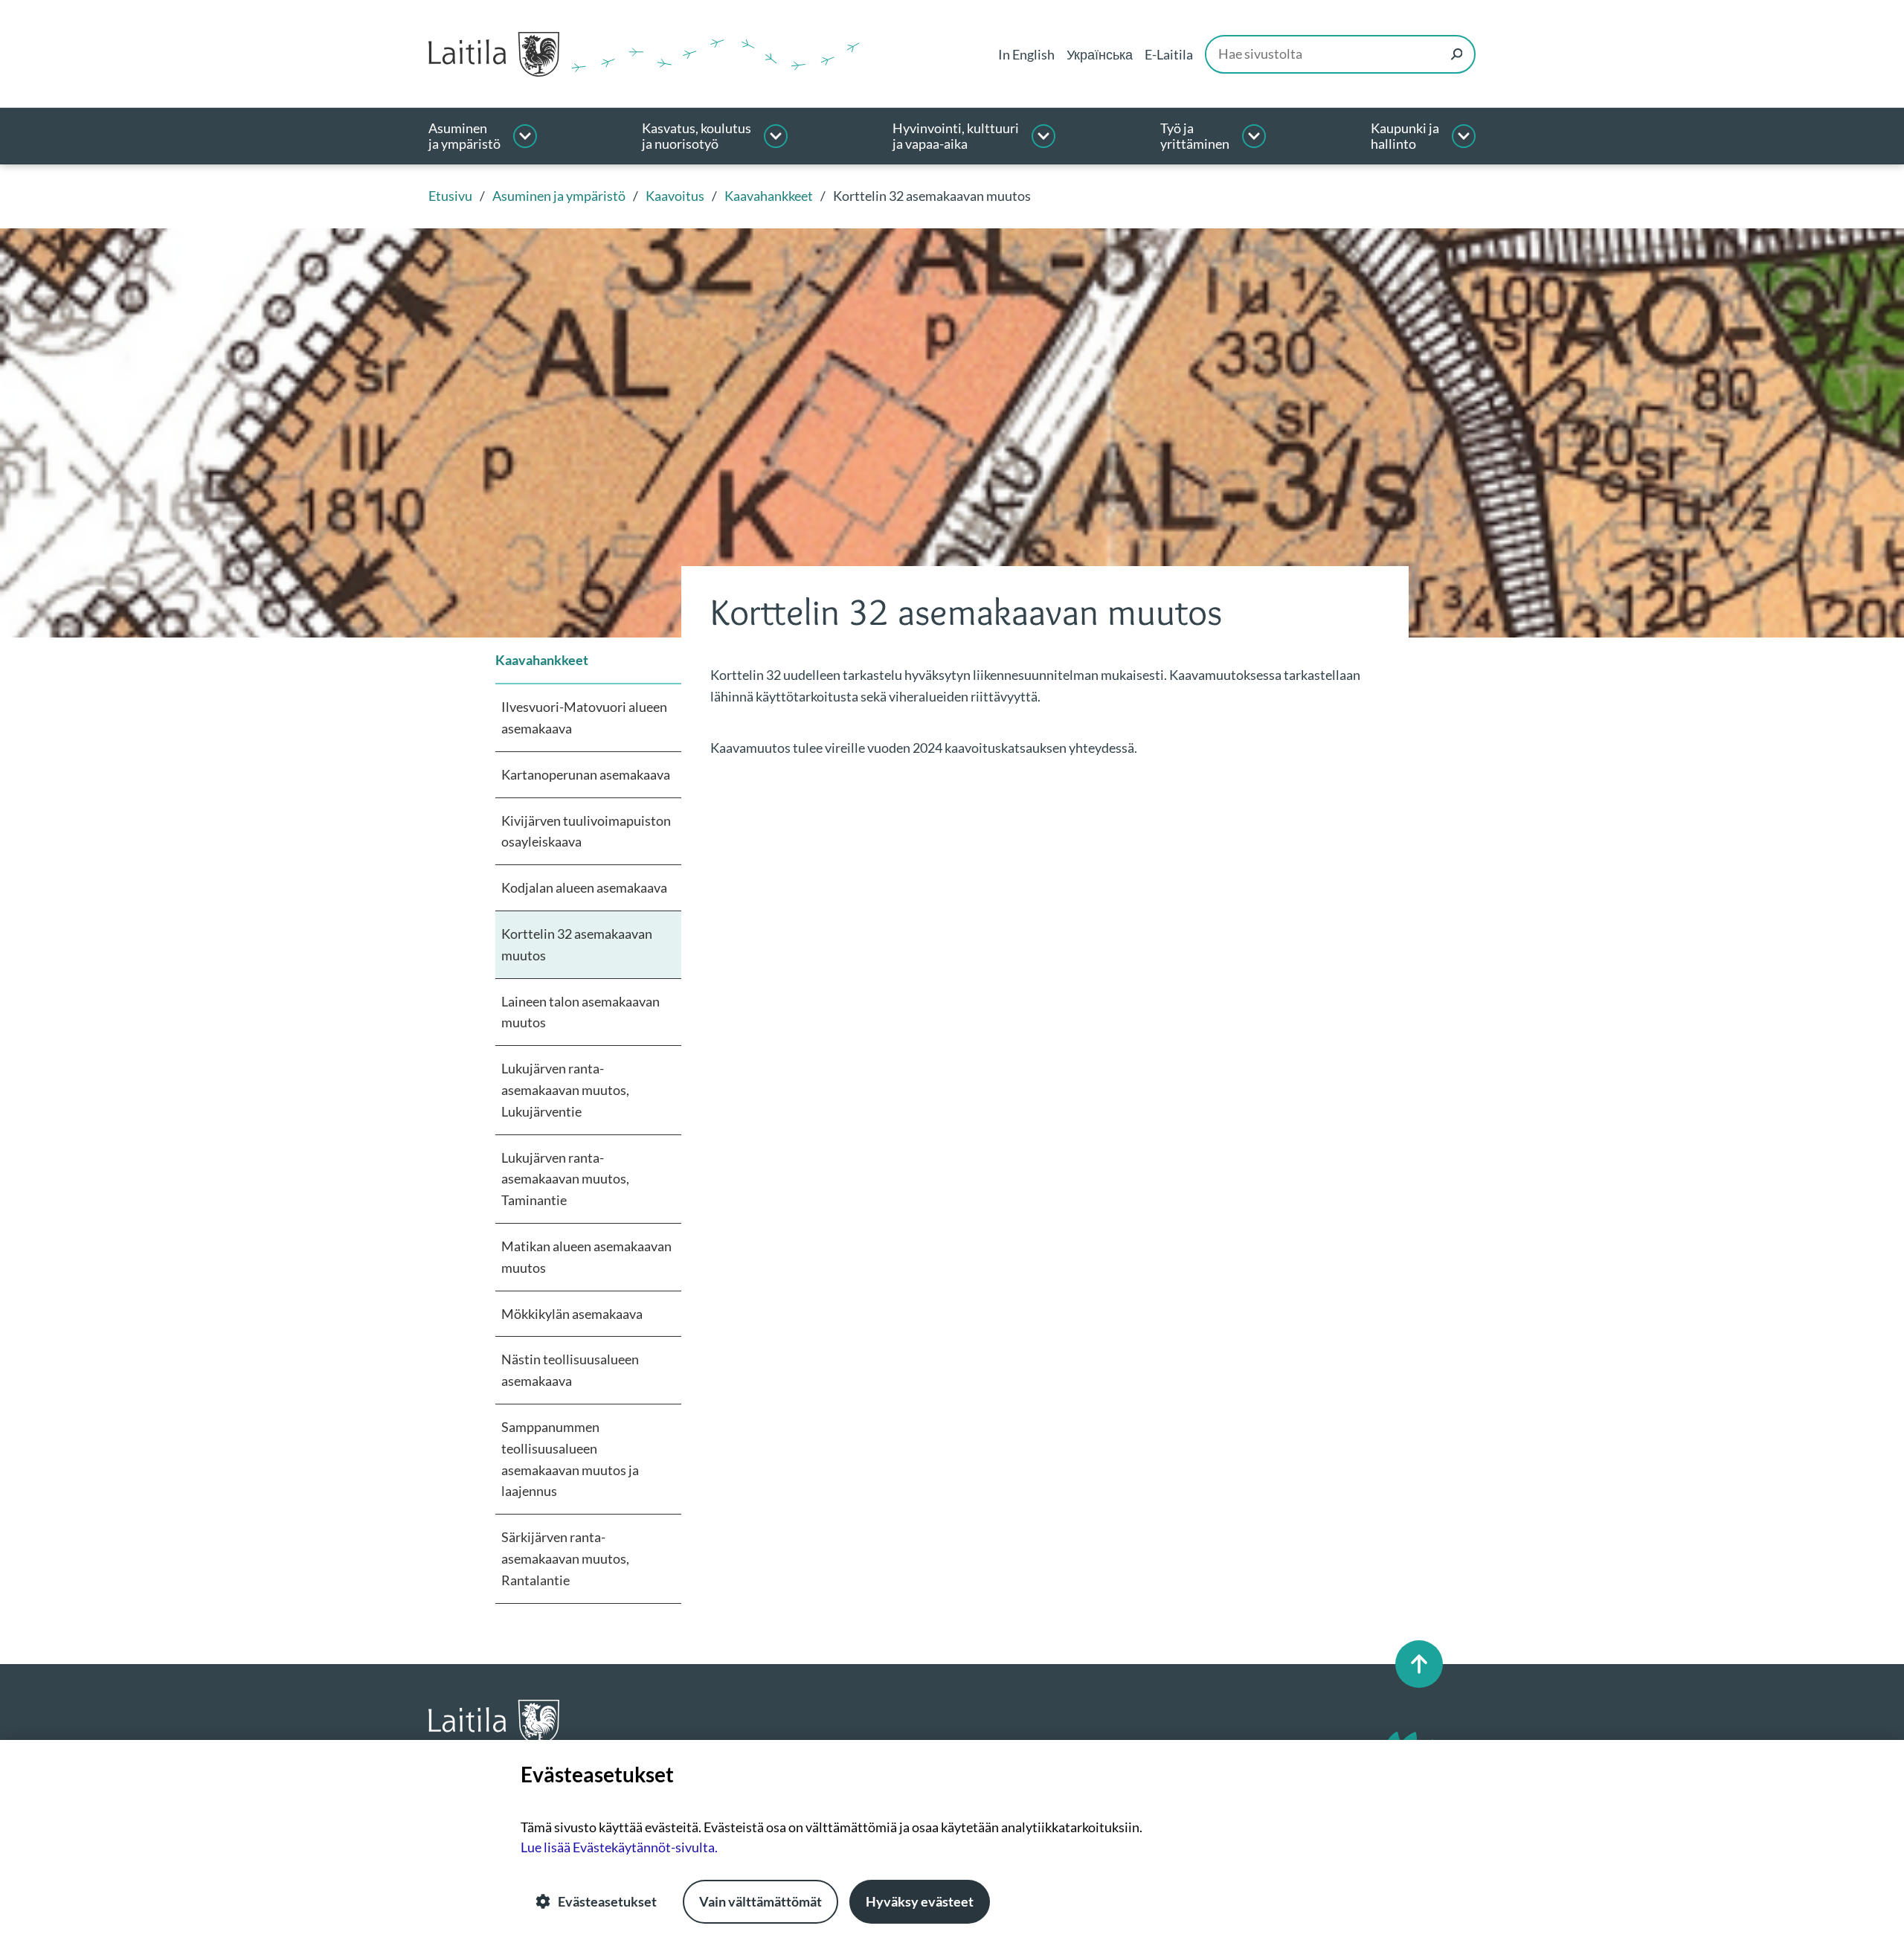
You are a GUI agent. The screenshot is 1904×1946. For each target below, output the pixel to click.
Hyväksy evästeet (920, 1901)
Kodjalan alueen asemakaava (584, 887)
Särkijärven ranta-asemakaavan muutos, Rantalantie (565, 1558)
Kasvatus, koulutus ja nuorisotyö (697, 137)
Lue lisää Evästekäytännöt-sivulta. (619, 1847)
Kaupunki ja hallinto (1405, 137)
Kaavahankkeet (542, 660)
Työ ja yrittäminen (1195, 137)
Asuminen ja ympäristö (464, 137)
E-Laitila (1169, 54)
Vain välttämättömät (760, 1901)
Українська (1100, 54)
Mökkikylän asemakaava (572, 1314)
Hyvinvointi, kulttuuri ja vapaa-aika (956, 137)
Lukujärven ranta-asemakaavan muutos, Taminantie (565, 1179)
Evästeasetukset (607, 1901)
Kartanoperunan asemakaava (586, 774)
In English (1026, 54)
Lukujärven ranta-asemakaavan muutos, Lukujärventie (565, 1090)
